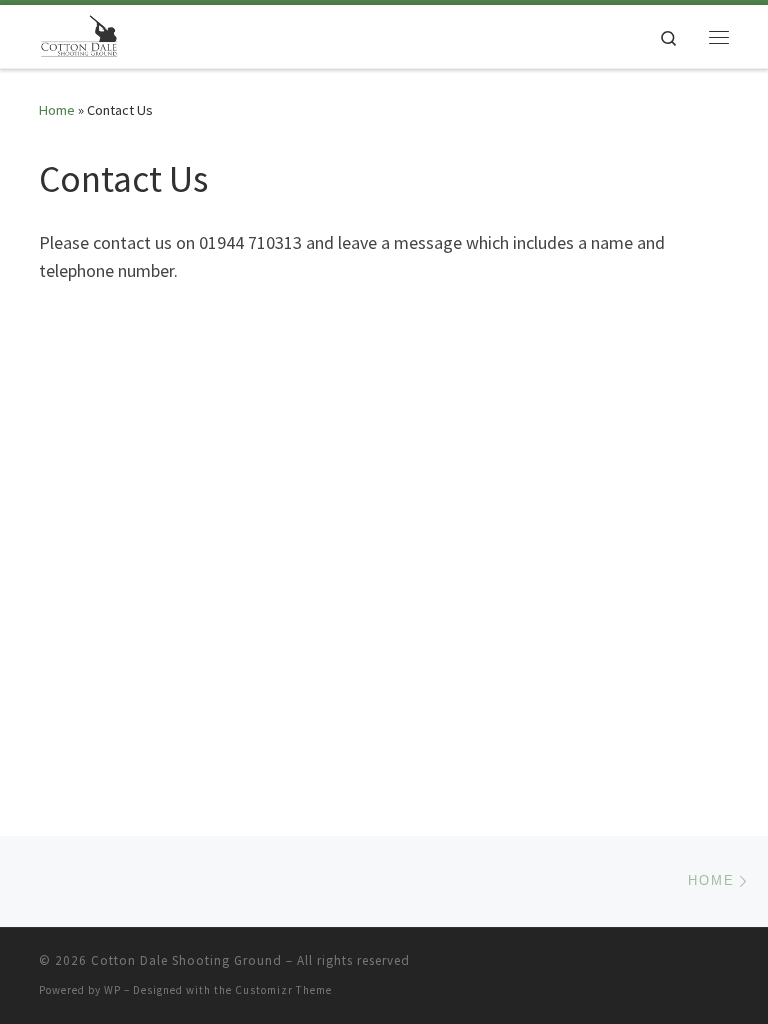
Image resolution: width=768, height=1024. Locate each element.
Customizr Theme (283, 990)
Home (57, 110)
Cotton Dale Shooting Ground (186, 960)
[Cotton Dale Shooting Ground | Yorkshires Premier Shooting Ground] (79, 34)
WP (112, 990)
